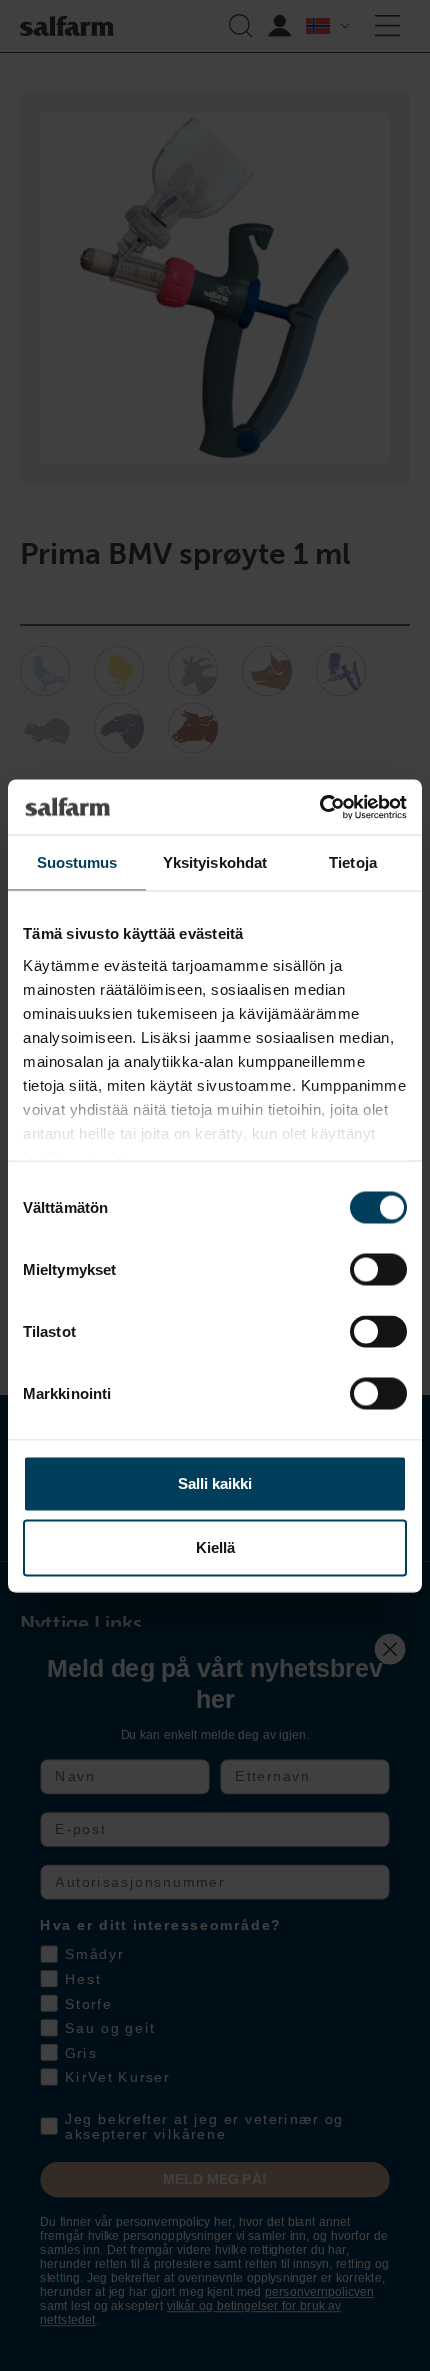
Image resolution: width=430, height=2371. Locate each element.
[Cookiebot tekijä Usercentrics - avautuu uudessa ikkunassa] (319, 807)
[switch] (378, 1270)
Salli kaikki (215, 1483)
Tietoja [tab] (353, 862)
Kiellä (215, 1547)
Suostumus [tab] (77, 862)
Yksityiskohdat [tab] (215, 862)
